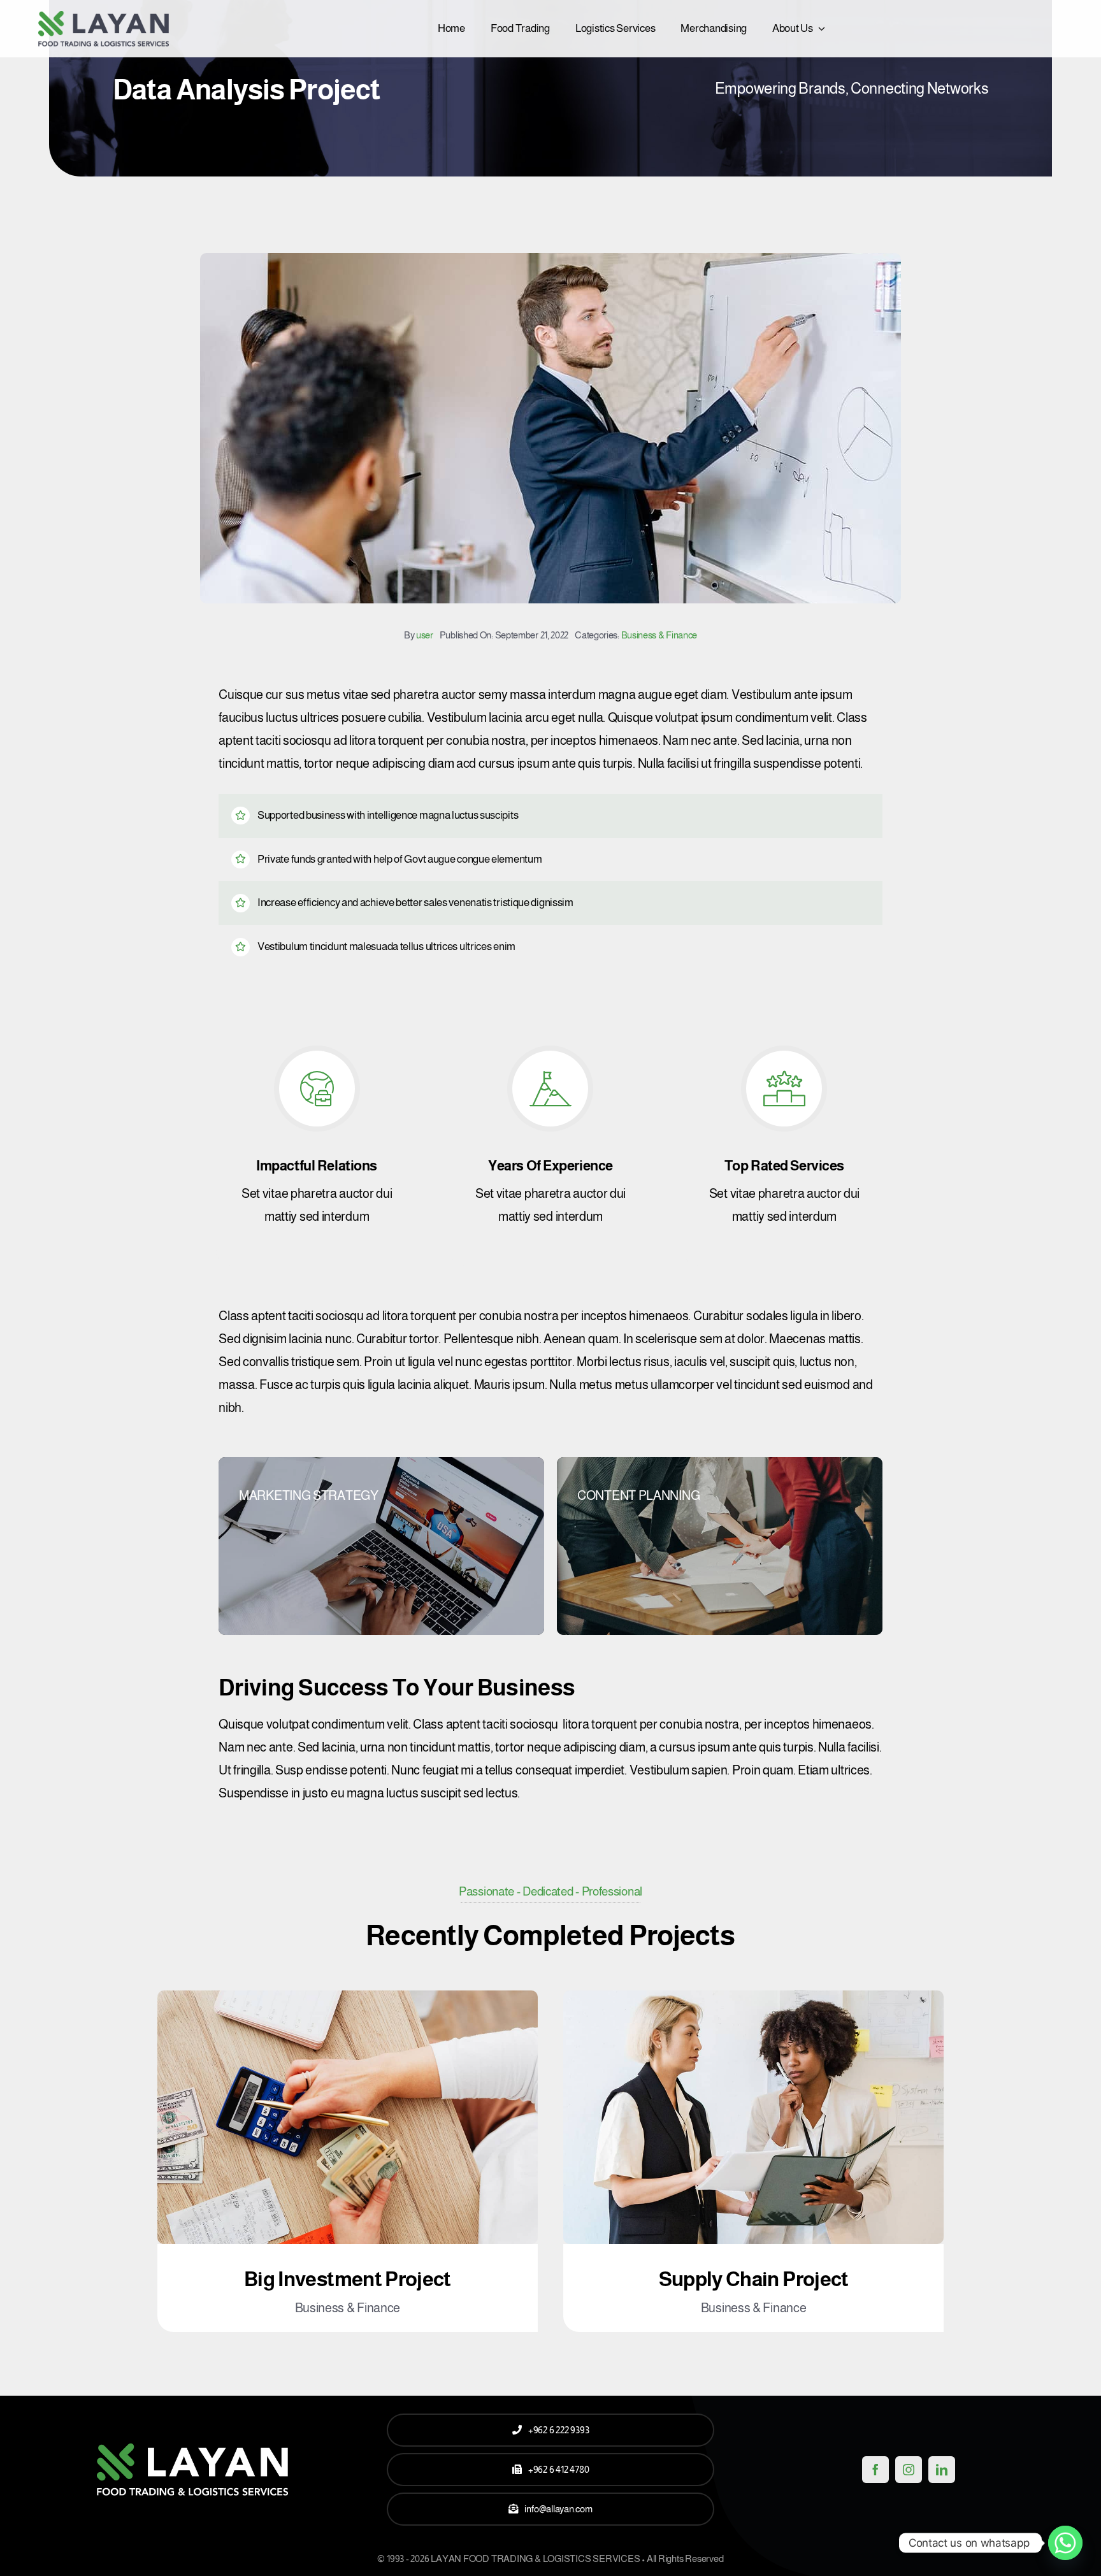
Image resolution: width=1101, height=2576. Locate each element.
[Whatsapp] (1065, 2543)
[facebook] (875, 2470)
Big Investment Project (348, 2279)
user (425, 635)
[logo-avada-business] (104, 17)
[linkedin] (942, 2470)
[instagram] (909, 2470)
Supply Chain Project (754, 2279)
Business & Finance (659, 635)
